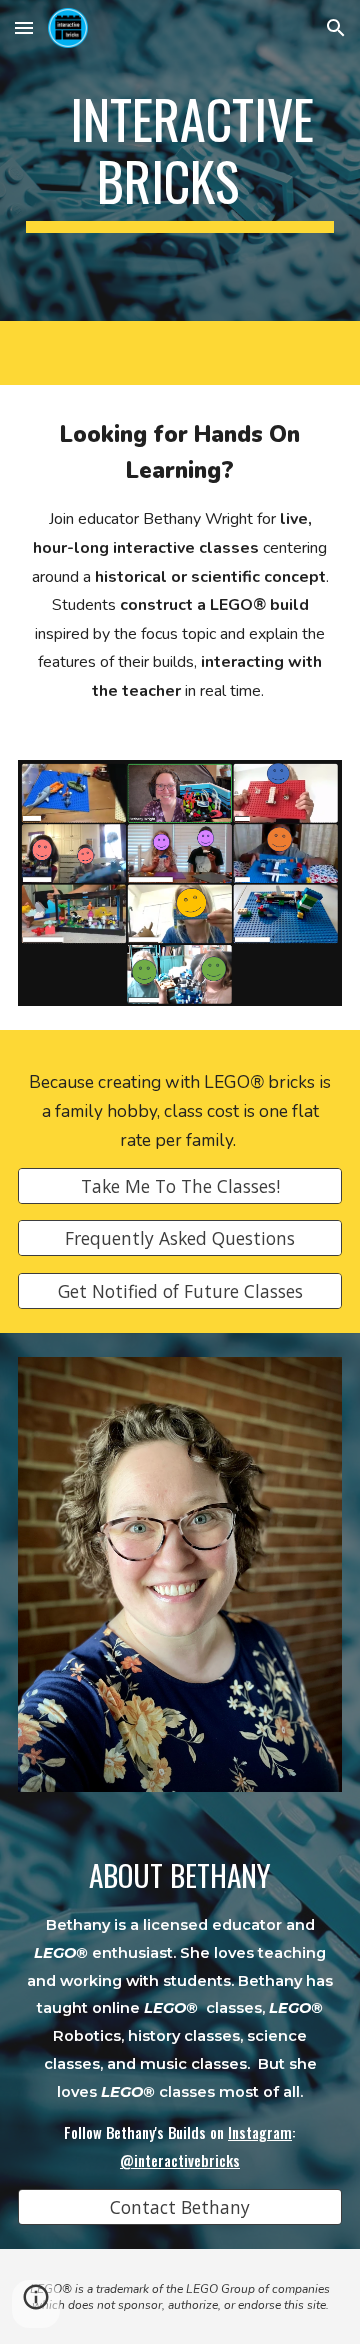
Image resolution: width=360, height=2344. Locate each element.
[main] (180, 160)
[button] (24, 27)
